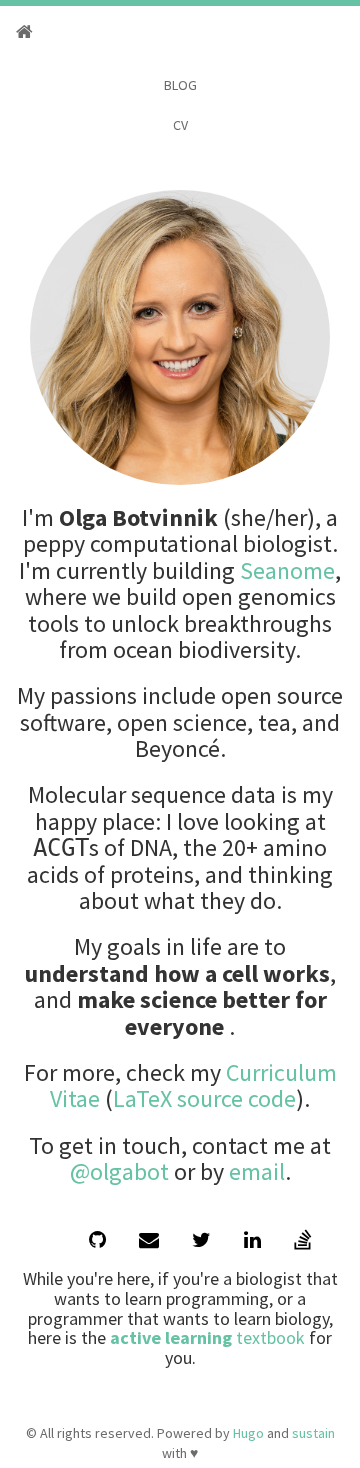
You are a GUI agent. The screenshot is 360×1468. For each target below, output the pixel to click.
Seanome (287, 570)
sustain (313, 1433)
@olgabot (119, 1171)
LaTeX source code (204, 1098)
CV (180, 125)
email (257, 1171)
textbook (207, 1337)
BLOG (180, 85)
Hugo (248, 1433)
